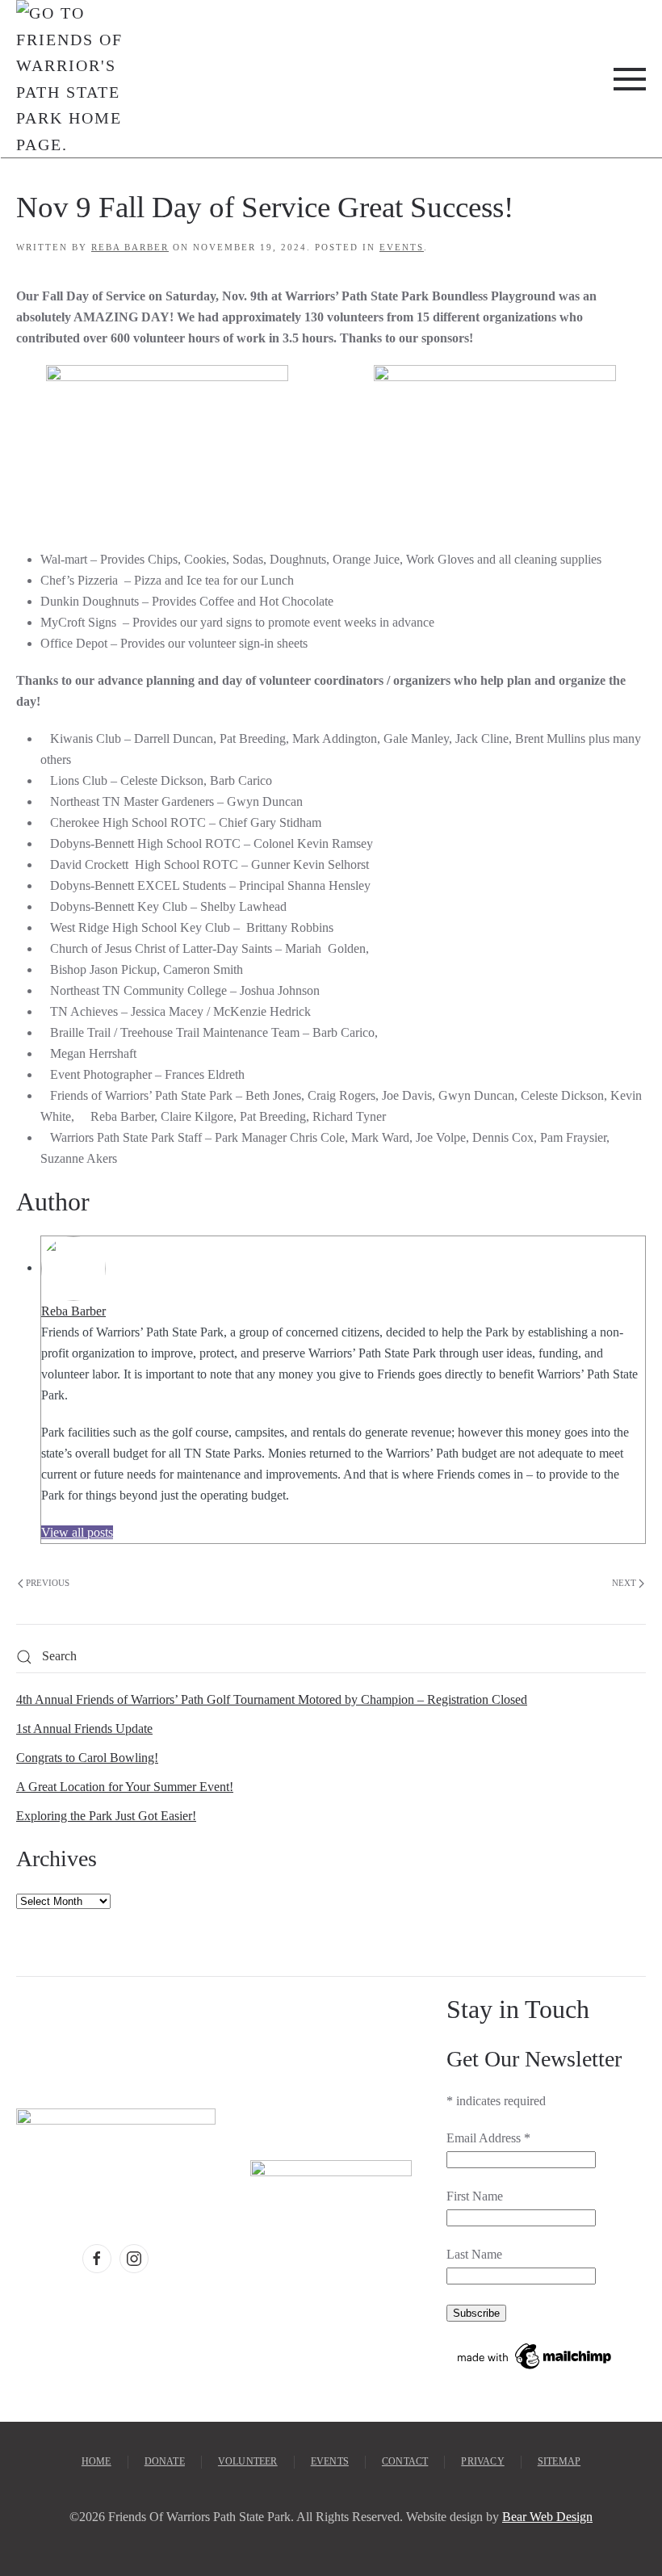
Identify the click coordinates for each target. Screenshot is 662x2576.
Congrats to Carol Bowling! (87, 1758)
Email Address (488, 2138)
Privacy (482, 2461)
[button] (630, 79)
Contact (405, 2461)
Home (96, 2461)
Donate (165, 2461)
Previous (48, 1583)
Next (624, 1583)
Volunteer (248, 2461)
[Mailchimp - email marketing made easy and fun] (535, 2354)
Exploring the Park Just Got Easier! (106, 1816)
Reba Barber (130, 247)
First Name (475, 2196)
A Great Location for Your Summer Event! (125, 1787)
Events (402, 247)
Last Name (474, 2254)
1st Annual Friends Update (84, 1729)
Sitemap (559, 2461)
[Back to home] (70, 79)
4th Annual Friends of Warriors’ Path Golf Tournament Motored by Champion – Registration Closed (272, 1699)
